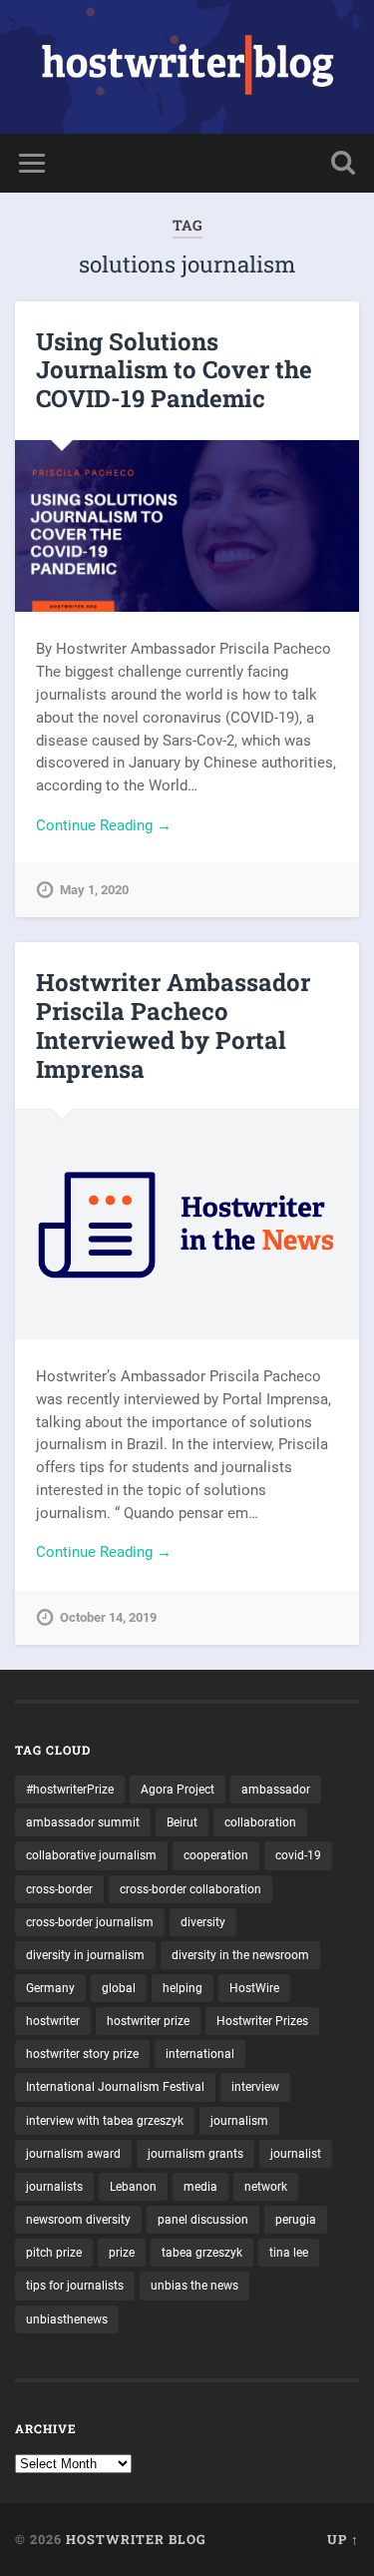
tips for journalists (75, 2286)
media (200, 2187)
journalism (239, 2121)
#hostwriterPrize (70, 1790)
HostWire (254, 1988)
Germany (50, 1988)
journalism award (73, 2154)
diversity (203, 1922)
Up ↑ (343, 2539)
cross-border (59, 1889)
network (266, 2187)
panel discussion (203, 2220)
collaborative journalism (91, 1855)
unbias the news (194, 2286)
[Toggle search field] (343, 163)
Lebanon (133, 2187)
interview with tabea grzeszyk (105, 2121)
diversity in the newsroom (240, 1955)
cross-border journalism (90, 1922)
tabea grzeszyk (202, 2253)
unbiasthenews (67, 2319)
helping (183, 1988)
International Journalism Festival (115, 2087)
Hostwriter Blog (136, 2539)
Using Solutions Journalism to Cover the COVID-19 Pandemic (174, 370)
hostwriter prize (148, 2021)
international (200, 2054)
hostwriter (53, 2021)
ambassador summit (83, 1822)
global (119, 1988)
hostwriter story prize (82, 2054)
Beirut (182, 1822)
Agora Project (178, 1790)
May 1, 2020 (94, 890)
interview (255, 2087)
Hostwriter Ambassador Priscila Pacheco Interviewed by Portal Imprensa (173, 1025)
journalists (54, 2187)
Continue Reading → (104, 825)
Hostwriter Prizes (262, 2021)
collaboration (260, 1822)
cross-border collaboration (190, 1889)
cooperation (216, 1855)
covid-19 (298, 1855)
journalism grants (195, 2154)
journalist (296, 2154)
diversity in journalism (85, 1955)
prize (122, 2253)
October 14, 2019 (108, 1617)
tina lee (289, 2253)
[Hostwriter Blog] (187, 67)
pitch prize (54, 2253)
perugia (296, 2220)
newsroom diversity (78, 2220)
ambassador (276, 1790)
